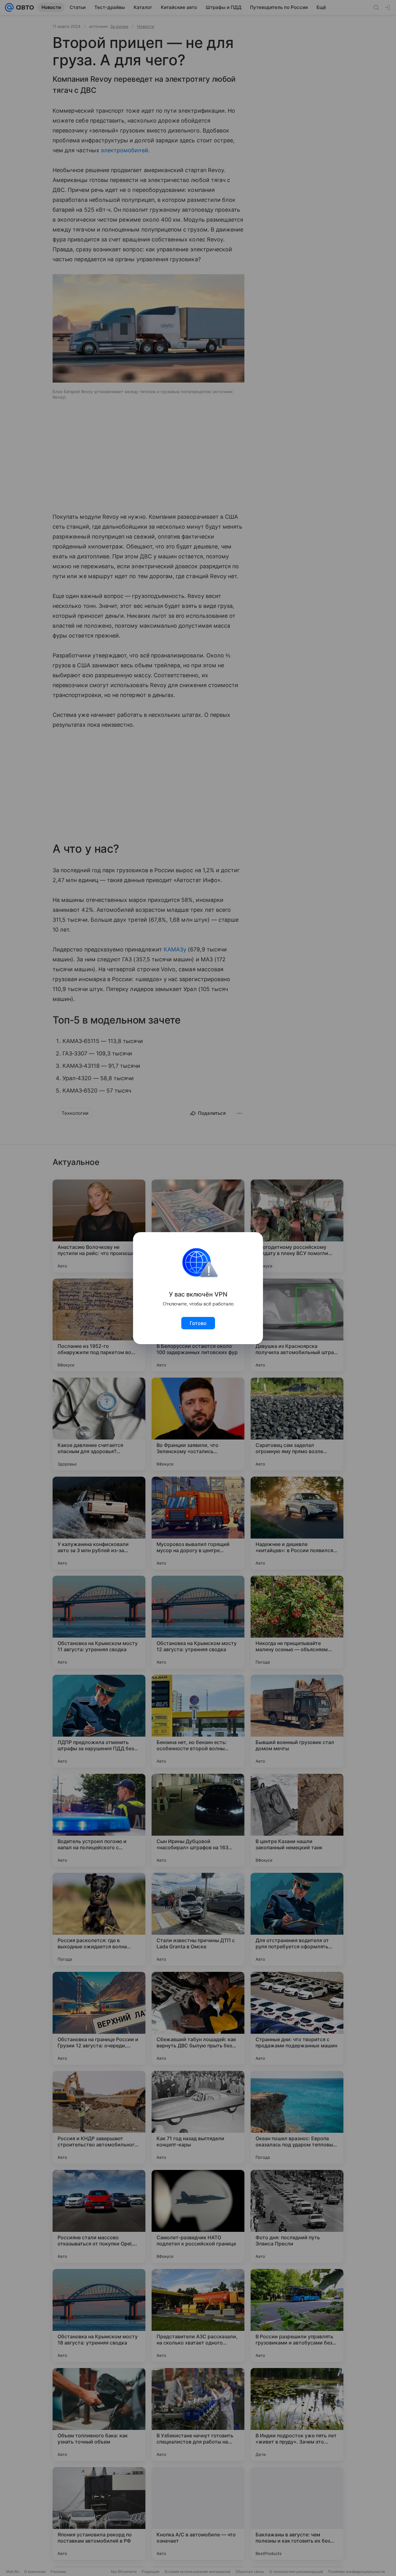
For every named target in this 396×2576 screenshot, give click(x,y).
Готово (198, 1323)
